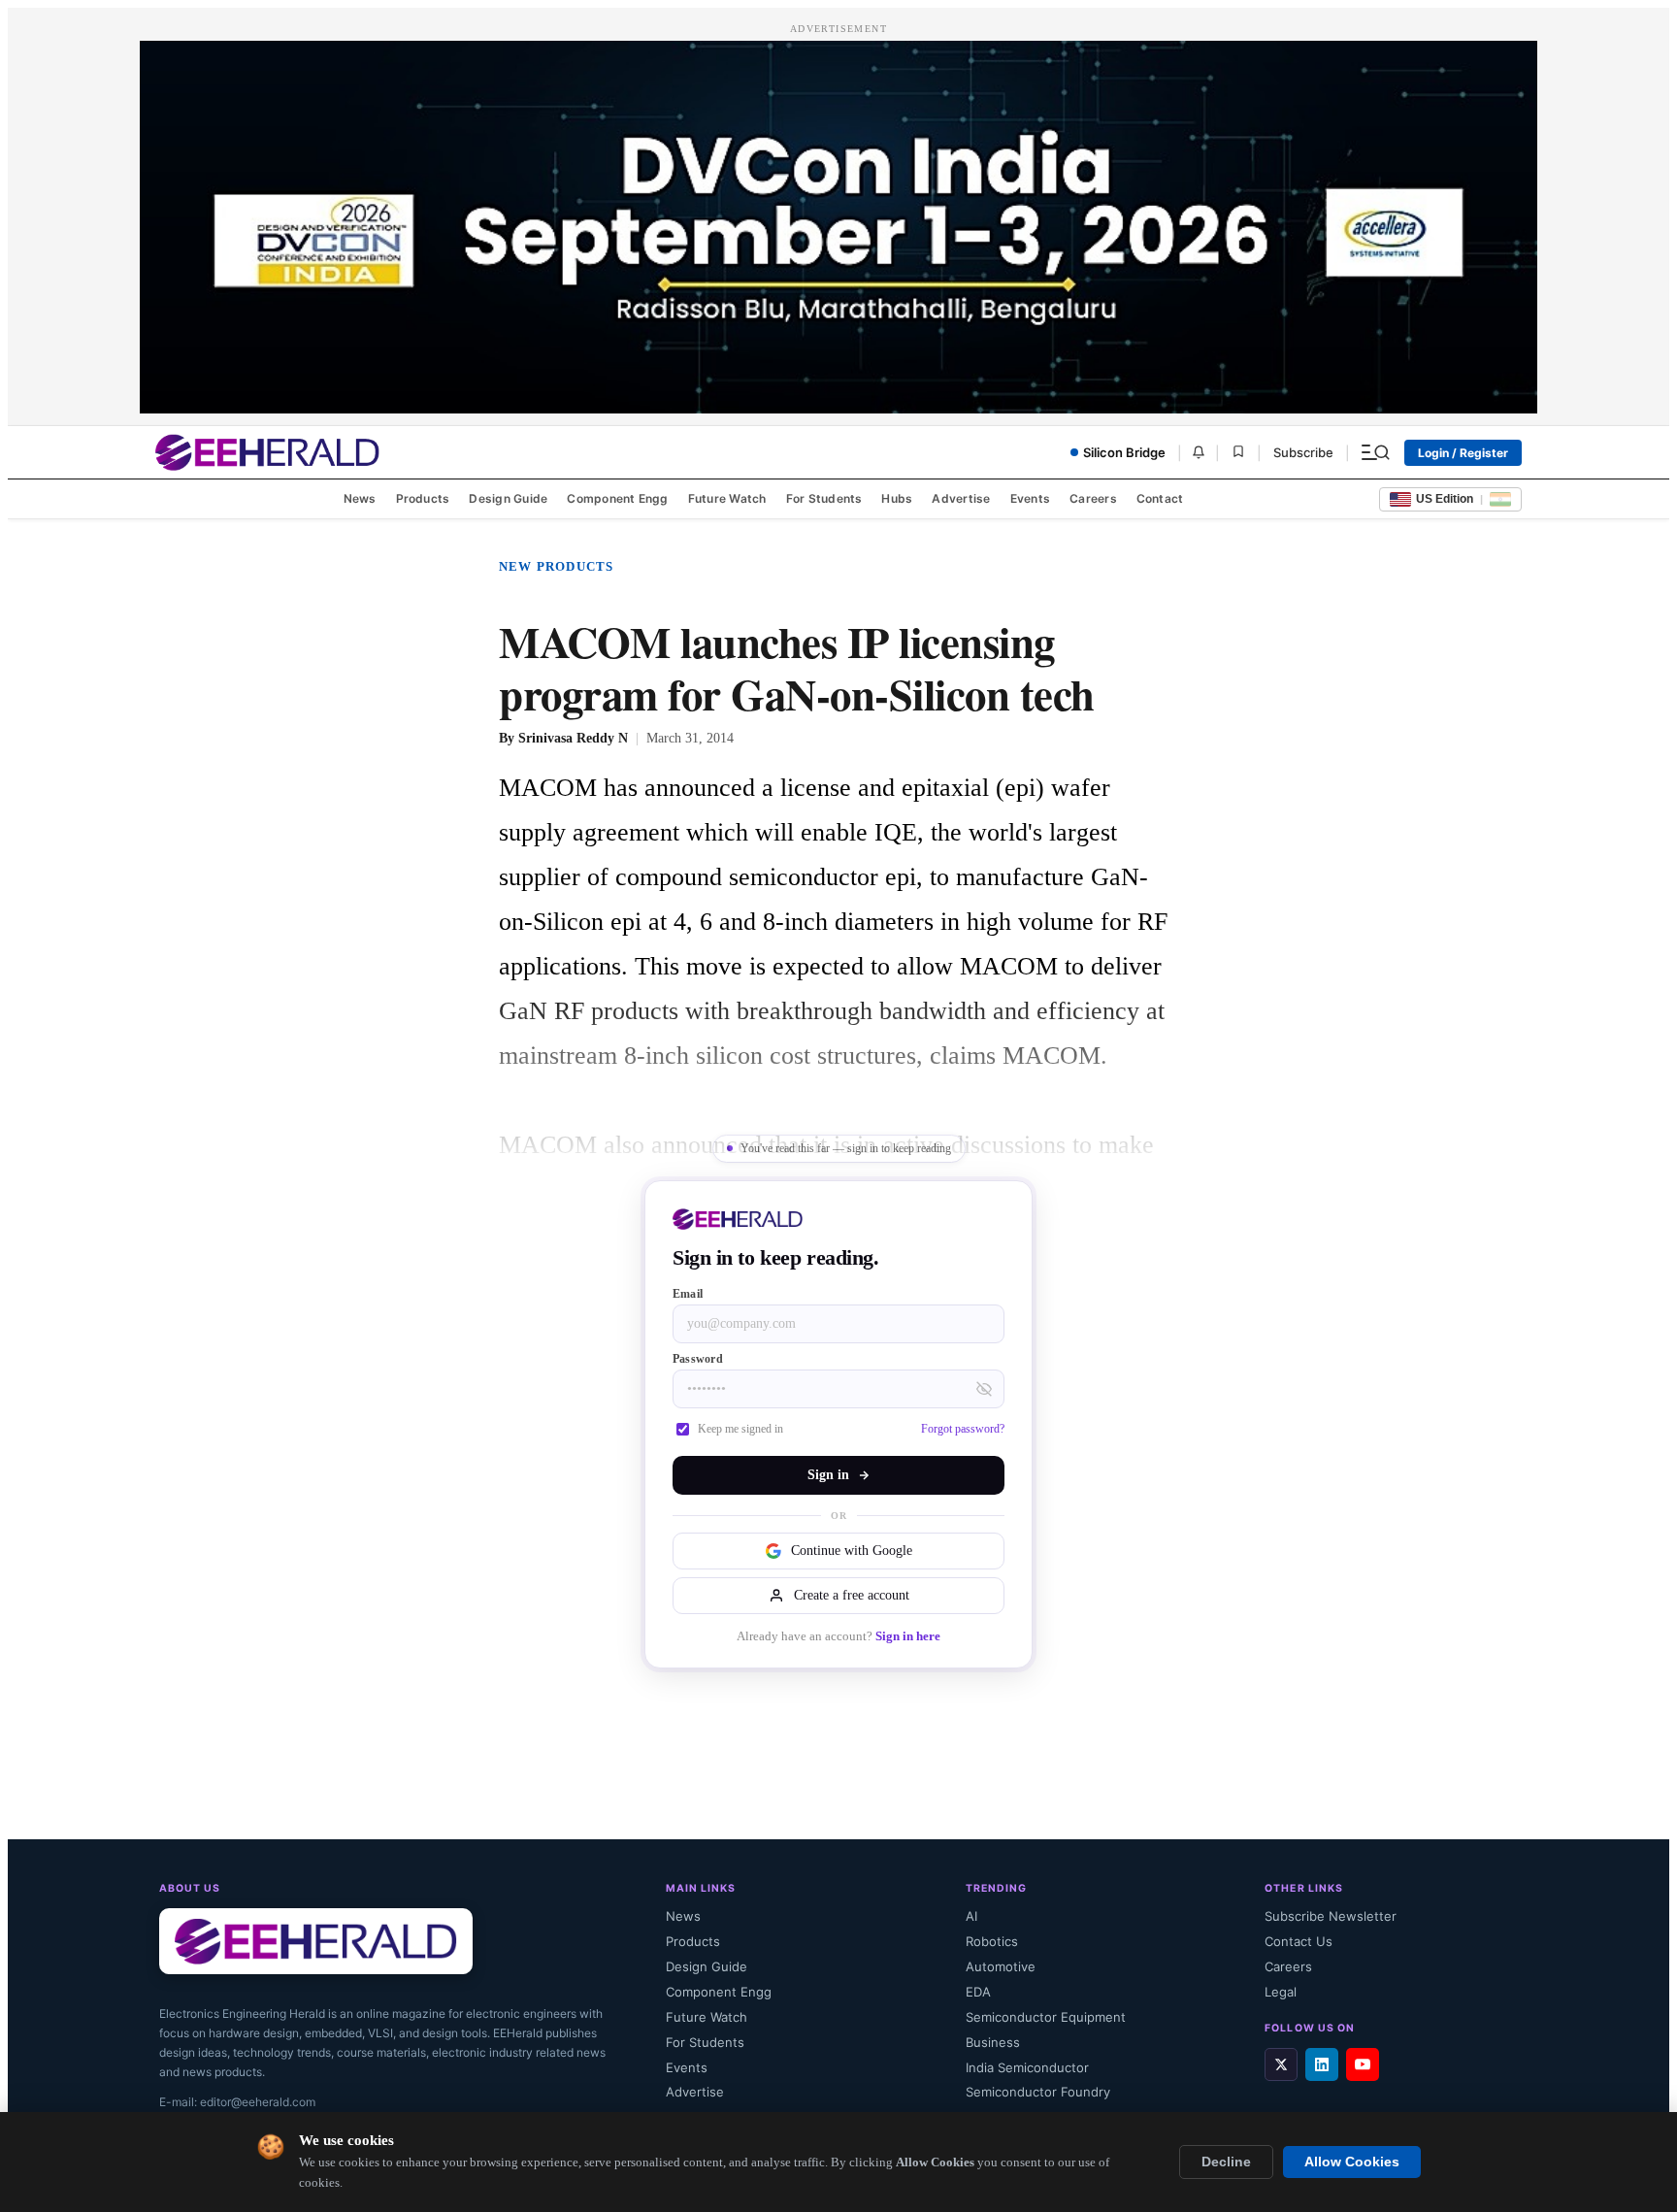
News (360, 498)
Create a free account (852, 1595)
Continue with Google (852, 1551)
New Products (556, 566)
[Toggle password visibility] (984, 1389)
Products (423, 498)
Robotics (992, 1941)
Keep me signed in (740, 1429)
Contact (1160, 498)
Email (688, 1294)
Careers (1093, 498)
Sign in (828, 1475)
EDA (978, 1992)
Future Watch (727, 498)
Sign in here (908, 1636)
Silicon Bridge (1124, 452)
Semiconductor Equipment (1046, 2017)
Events (1030, 498)
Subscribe (1303, 452)
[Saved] (1238, 453)
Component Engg (617, 498)
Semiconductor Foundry (1038, 2092)
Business (993, 2042)
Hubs (897, 498)
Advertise (961, 498)
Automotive (1001, 1966)
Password (698, 1359)
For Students (824, 498)
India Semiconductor (1027, 2067)
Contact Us (1299, 1941)
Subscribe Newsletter (1331, 1916)
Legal (1281, 1992)
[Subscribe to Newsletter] (1199, 452)
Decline (1226, 2162)
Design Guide (508, 498)
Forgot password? (963, 1429)
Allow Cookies (1352, 2162)
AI (971, 1916)
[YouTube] (1363, 2064)
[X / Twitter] (1281, 2064)
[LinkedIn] (1322, 2064)
